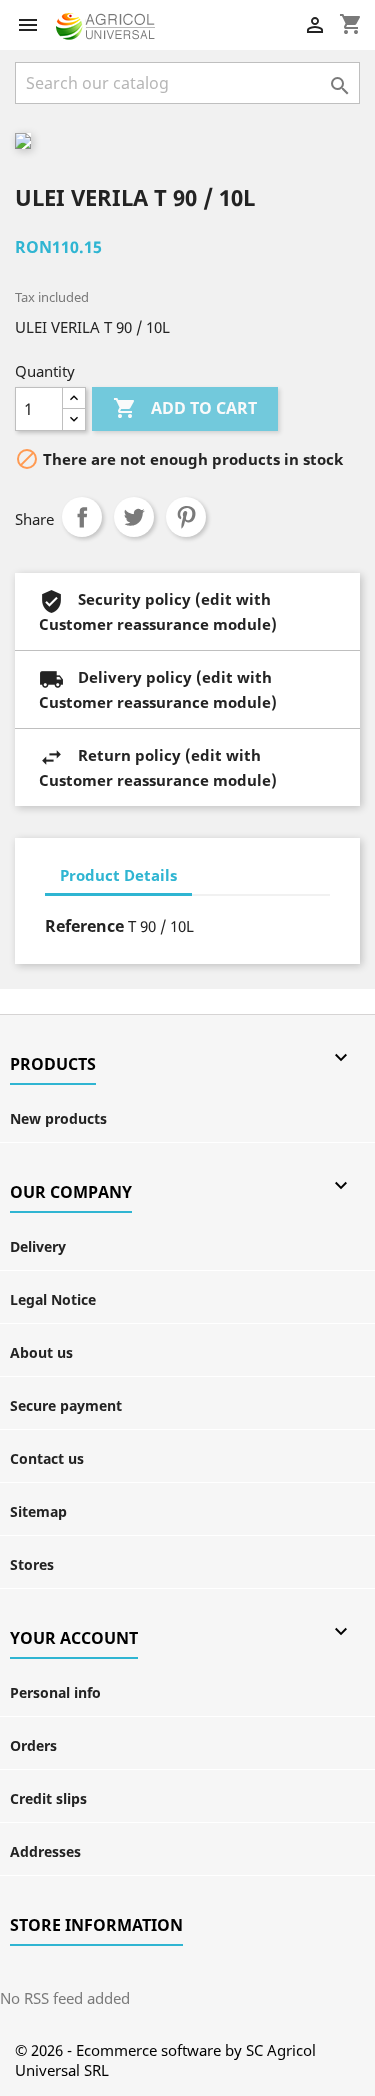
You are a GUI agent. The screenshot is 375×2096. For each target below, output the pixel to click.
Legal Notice (53, 1299)
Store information (96, 1925)
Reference (84, 926)
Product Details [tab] (118, 875)
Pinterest (186, 517)
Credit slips (48, 1798)
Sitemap (38, 1511)
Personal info (55, 1692)
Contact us (47, 1458)
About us (41, 1352)
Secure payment (66, 1405)
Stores (32, 1564)
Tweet (134, 517)
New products (58, 1118)
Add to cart (185, 408)
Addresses (45, 1851)
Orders (33, 1745)
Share (82, 517)
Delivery (38, 1246)
